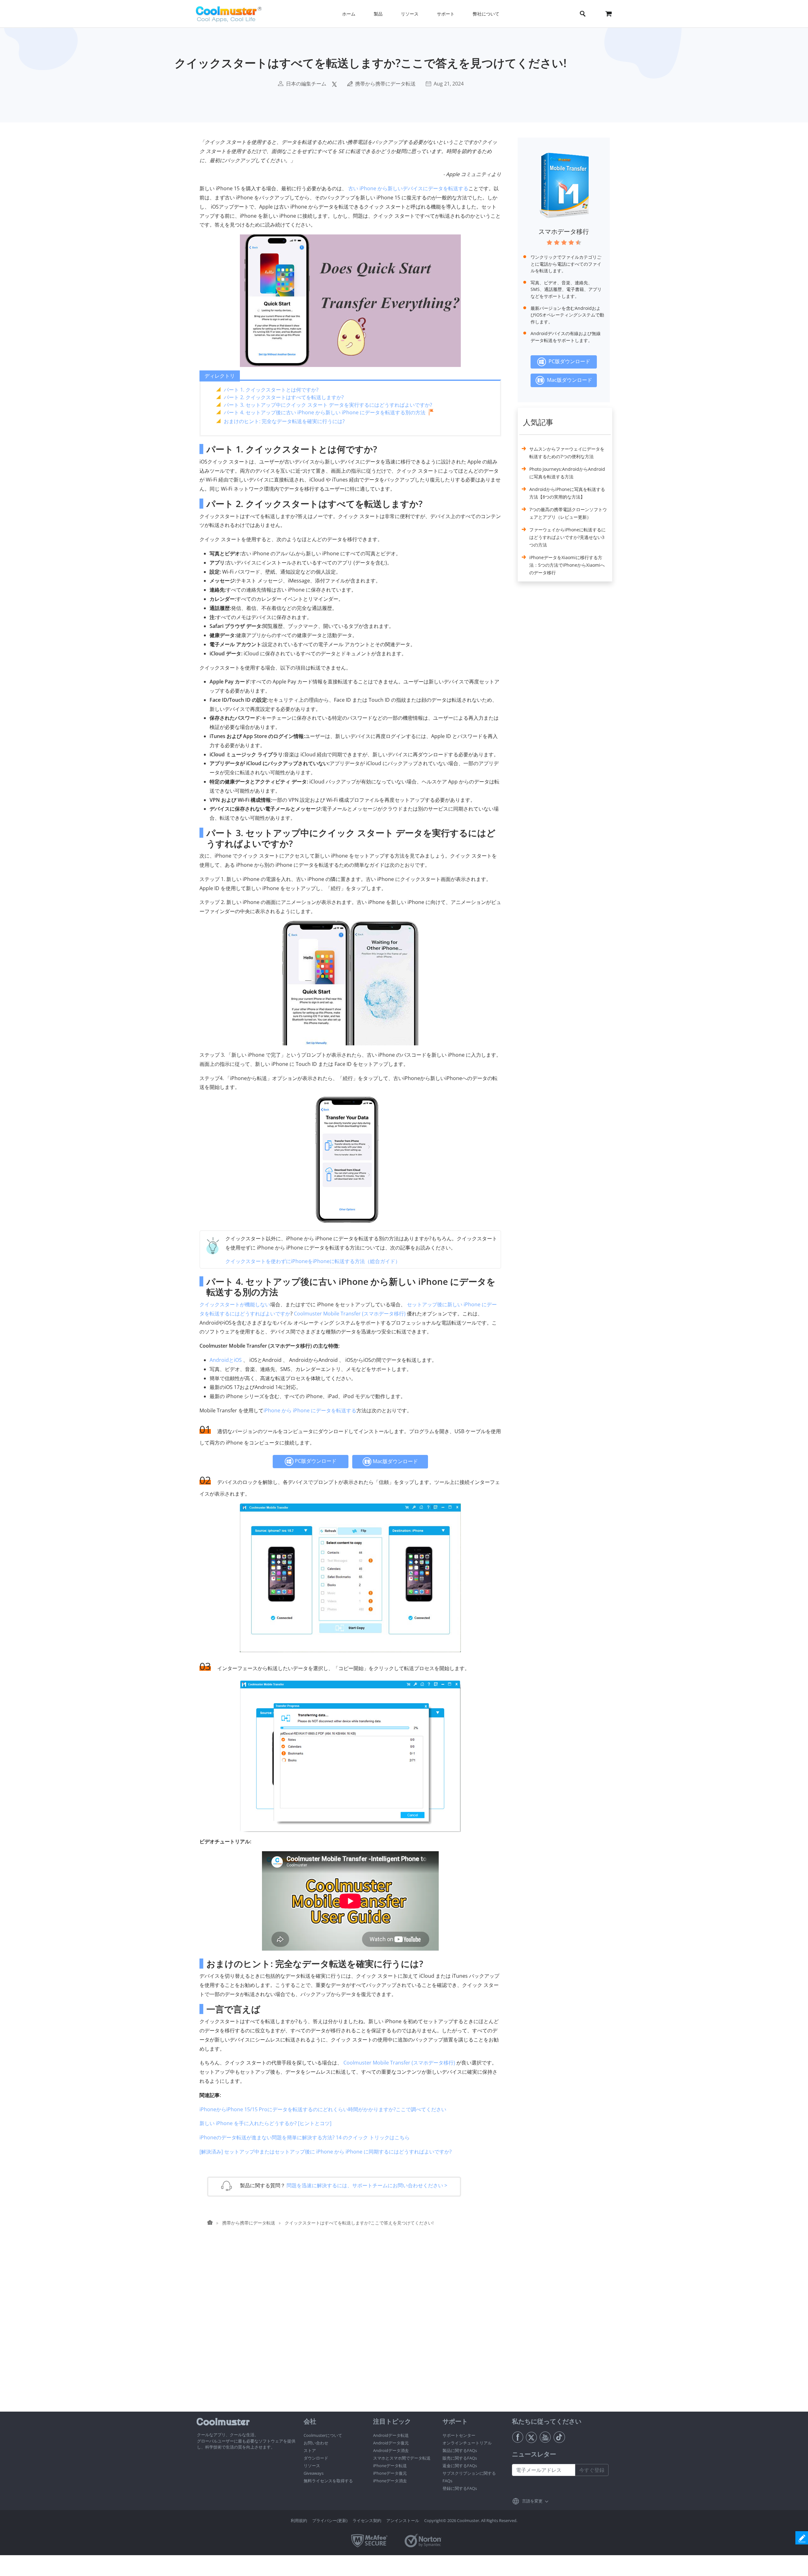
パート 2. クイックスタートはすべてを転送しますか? (284, 397)
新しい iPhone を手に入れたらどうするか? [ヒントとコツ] (265, 2123)
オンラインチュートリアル (467, 2443)
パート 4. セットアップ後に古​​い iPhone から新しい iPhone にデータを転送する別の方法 (325, 412)
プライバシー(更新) (330, 2520)
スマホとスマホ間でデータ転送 (402, 2458)
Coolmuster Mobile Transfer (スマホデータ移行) (350, 1314)
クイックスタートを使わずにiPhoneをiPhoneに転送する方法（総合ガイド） (313, 1261)
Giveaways (314, 2473)
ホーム (349, 14)
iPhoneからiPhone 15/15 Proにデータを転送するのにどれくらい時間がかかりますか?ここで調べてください (323, 2109)
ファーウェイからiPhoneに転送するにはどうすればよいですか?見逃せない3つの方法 (567, 537)
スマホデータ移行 (564, 231)
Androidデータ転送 (391, 2435)
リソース (312, 2466)
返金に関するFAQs (460, 2466)
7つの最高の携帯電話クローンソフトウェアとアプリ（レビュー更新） (568, 513)
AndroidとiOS (226, 1360)
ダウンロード (316, 2458)
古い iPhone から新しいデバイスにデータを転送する (408, 188)
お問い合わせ (316, 2443)
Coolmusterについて (323, 2435)
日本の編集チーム (306, 84)
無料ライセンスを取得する (328, 2481)
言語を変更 (532, 2501)
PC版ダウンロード (315, 1461)
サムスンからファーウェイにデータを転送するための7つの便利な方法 (567, 453)
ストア (310, 2450)
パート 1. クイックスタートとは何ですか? (271, 390)
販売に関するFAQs (460, 2458)
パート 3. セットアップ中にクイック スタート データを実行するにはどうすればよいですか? (328, 405)
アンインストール (403, 2520)
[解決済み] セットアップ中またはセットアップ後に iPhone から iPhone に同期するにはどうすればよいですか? (326, 2152)
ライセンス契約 (367, 2520)
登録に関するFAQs (460, 2488)
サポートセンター (459, 2435)
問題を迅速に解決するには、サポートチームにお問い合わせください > (367, 2185)
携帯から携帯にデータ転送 (385, 84)
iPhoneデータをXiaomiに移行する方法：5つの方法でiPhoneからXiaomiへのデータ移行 (567, 565)
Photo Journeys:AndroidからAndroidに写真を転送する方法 (567, 473)
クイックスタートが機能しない (235, 1304)
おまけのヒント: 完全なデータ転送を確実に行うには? (284, 421)
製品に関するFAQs (460, 2450)
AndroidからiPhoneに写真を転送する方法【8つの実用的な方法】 (567, 493)
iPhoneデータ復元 (390, 2473)
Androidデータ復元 (391, 2443)
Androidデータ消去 (391, 2450)
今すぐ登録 (592, 2470)
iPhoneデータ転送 (390, 2466)
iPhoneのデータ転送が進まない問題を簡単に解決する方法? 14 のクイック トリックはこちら (305, 2137)
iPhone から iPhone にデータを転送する (310, 1410)
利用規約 (299, 2520)
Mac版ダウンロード (395, 1461)
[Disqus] (353, 2331)
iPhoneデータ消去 (390, 2481)
